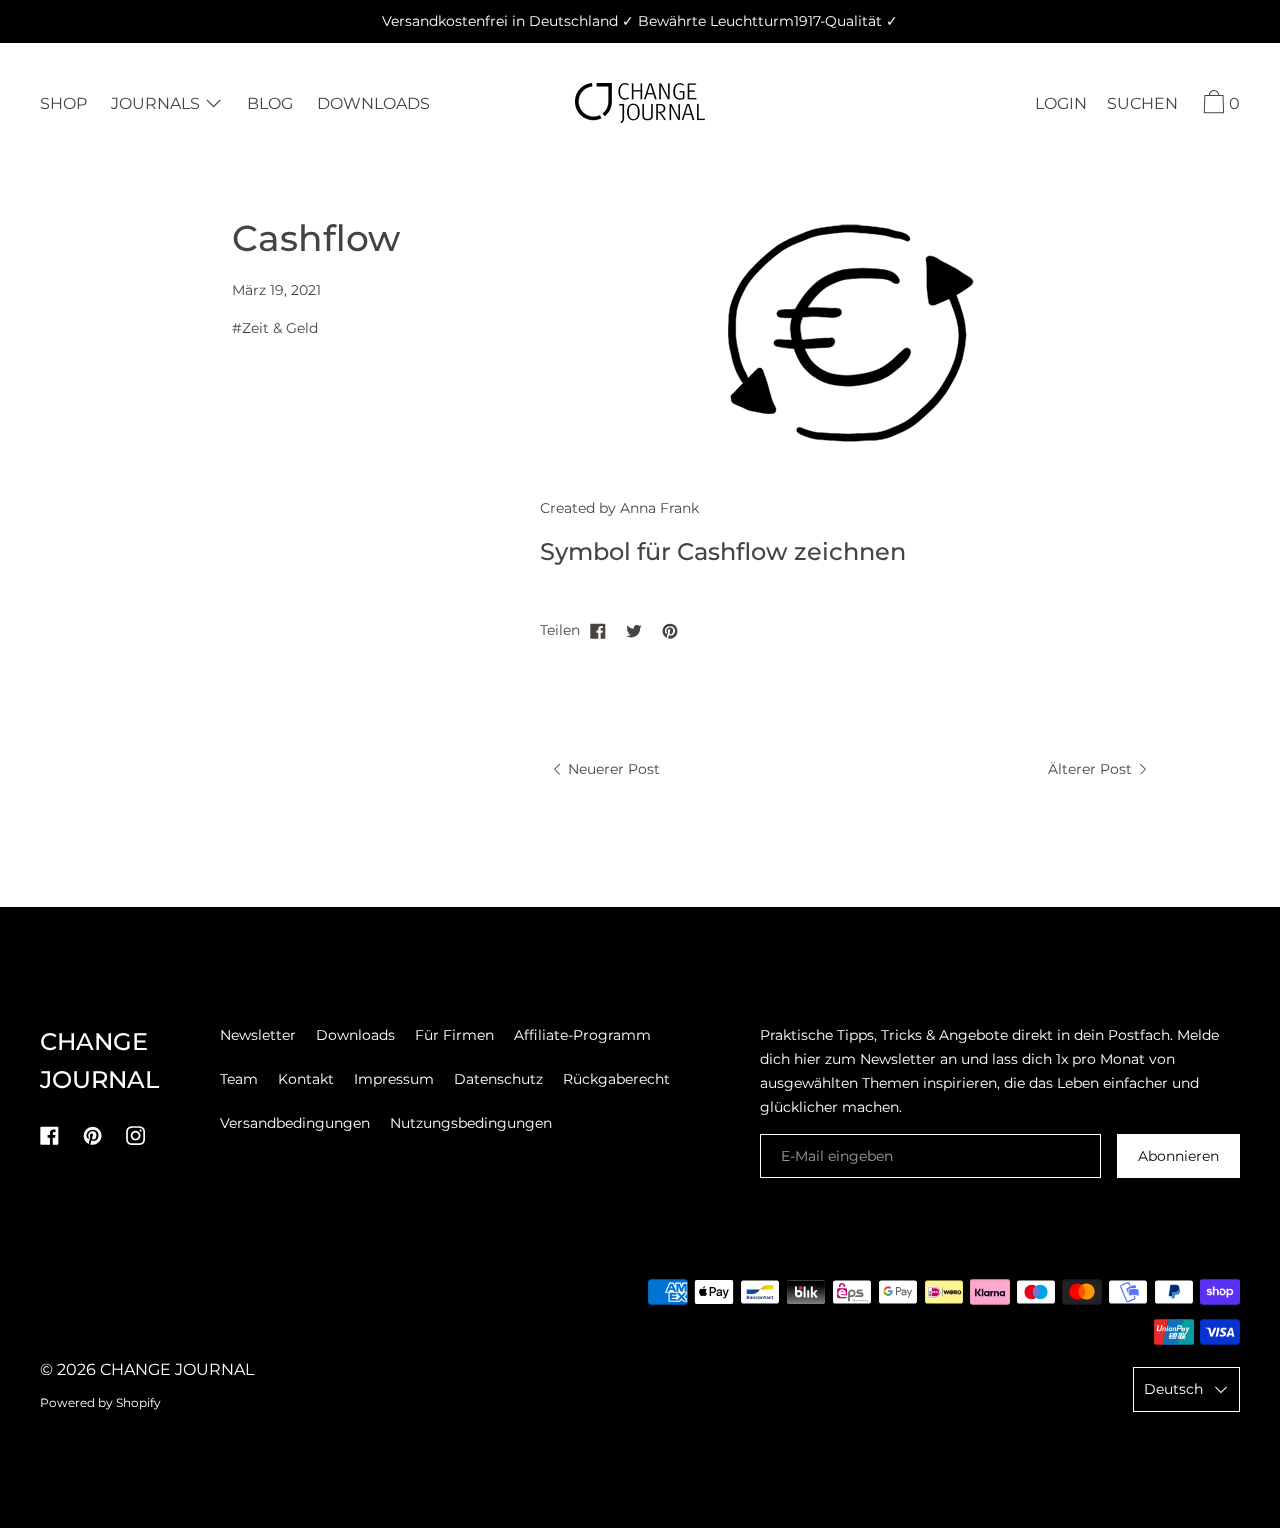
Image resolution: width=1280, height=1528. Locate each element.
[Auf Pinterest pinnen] (670, 630)
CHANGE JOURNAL (177, 1369)
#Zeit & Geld (275, 328)
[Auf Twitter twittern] (634, 630)
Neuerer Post (612, 769)
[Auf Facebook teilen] (598, 630)
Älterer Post (1092, 769)
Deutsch (1173, 1389)
